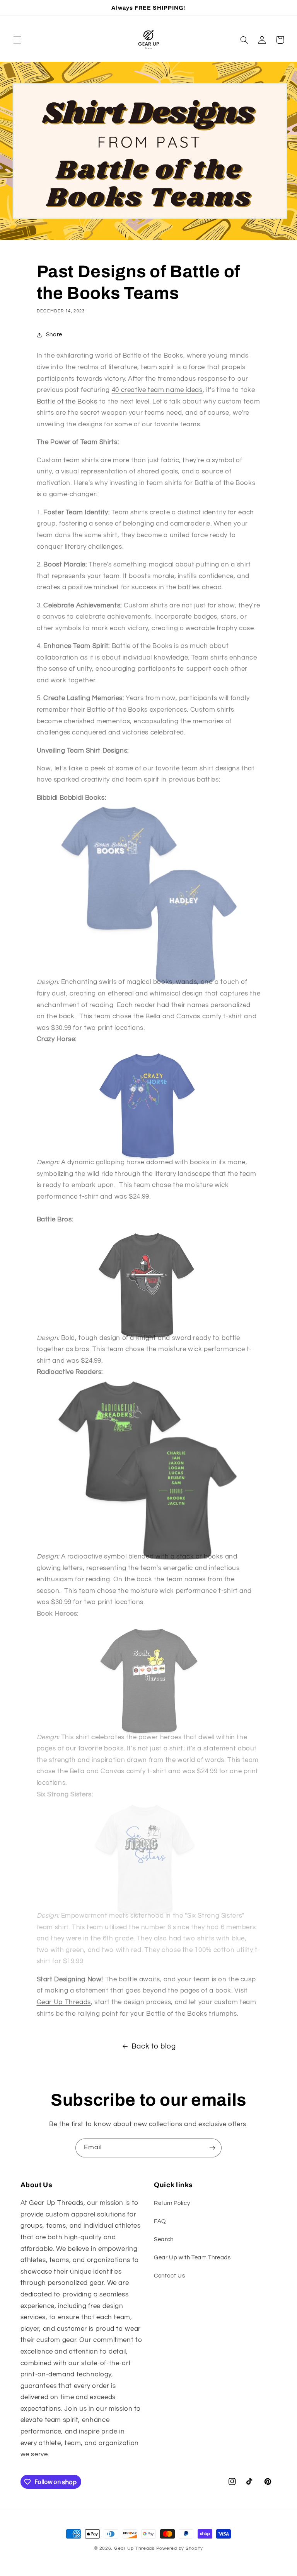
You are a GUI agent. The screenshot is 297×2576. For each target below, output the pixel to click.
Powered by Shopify (180, 2548)
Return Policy (172, 2203)
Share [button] (54, 335)
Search (164, 2239)
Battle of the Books (67, 402)
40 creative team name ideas (157, 390)
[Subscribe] (212, 2148)
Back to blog (154, 2046)
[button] (17, 40)
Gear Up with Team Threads (192, 2258)
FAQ (160, 2221)
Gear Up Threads (64, 2002)
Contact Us (169, 2276)
